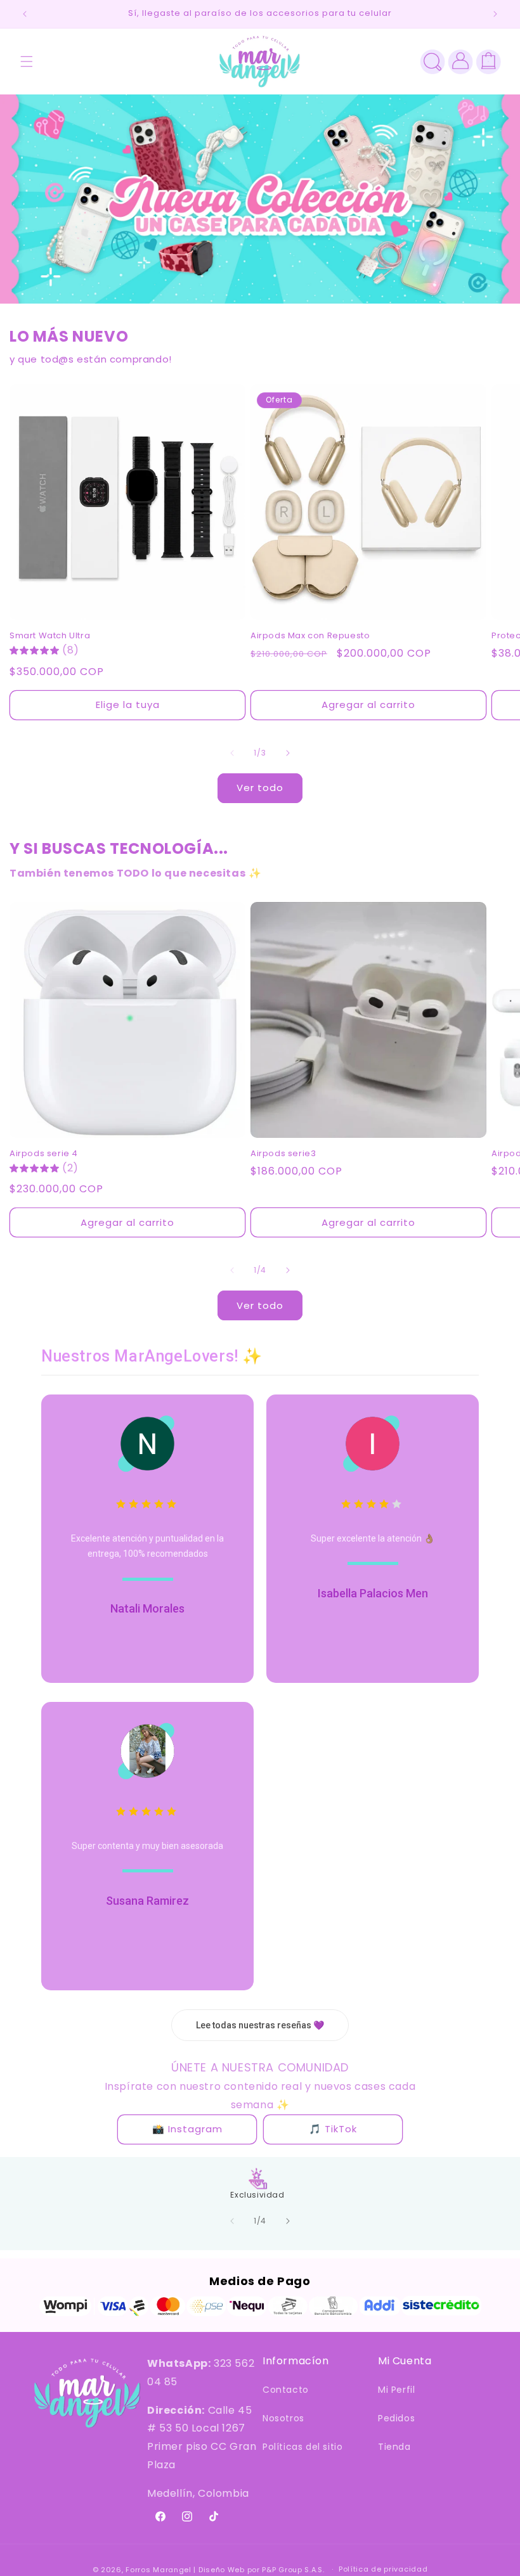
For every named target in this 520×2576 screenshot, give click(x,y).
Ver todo (260, 788)
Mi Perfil (396, 2390)
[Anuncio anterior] (25, 14)
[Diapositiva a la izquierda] (232, 753)
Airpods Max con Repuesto (310, 636)
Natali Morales (147, 1608)
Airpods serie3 (283, 1154)
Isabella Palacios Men (373, 1593)
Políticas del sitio (302, 2447)
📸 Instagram (187, 2129)
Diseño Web (222, 2570)
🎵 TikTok (333, 2129)
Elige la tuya (128, 705)
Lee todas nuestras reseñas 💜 (260, 2025)
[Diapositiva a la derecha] (288, 753)
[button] (27, 61)
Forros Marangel (159, 2570)
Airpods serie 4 (44, 1154)
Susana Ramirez (147, 1901)
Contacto (286, 2390)
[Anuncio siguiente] (495, 14)
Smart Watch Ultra (50, 636)
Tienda (394, 2447)
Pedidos (396, 2418)
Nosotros (283, 2418)
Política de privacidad (383, 2569)
